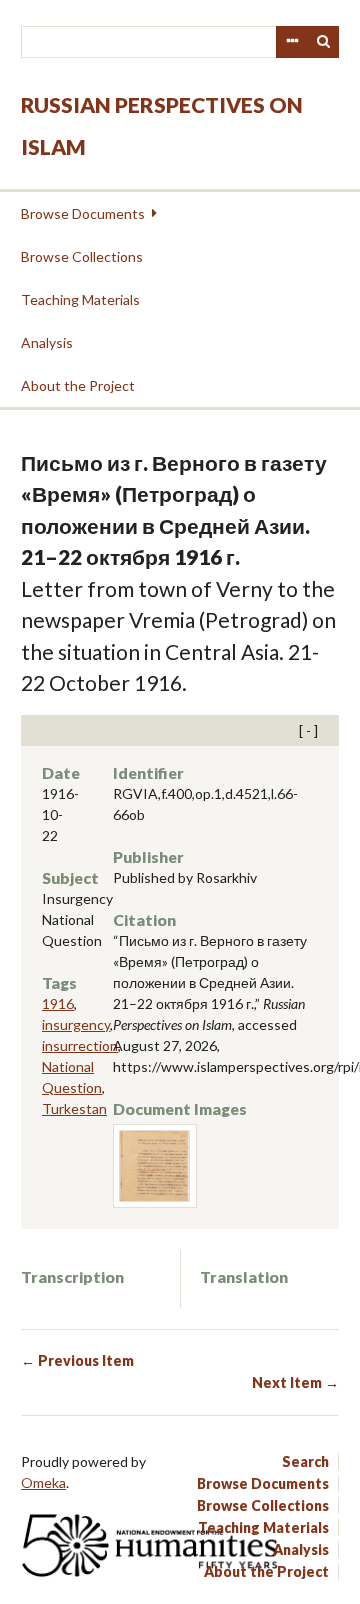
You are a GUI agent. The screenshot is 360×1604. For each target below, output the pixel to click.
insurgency (76, 1024)
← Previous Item (77, 1360)
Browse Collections (82, 256)
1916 (58, 1003)
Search (324, 42)
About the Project (78, 385)
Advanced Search (292, 42)
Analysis (47, 342)
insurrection (80, 1045)
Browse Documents (83, 213)
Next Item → (295, 1382)
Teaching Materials (80, 299)
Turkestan (74, 1108)
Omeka (43, 1482)
